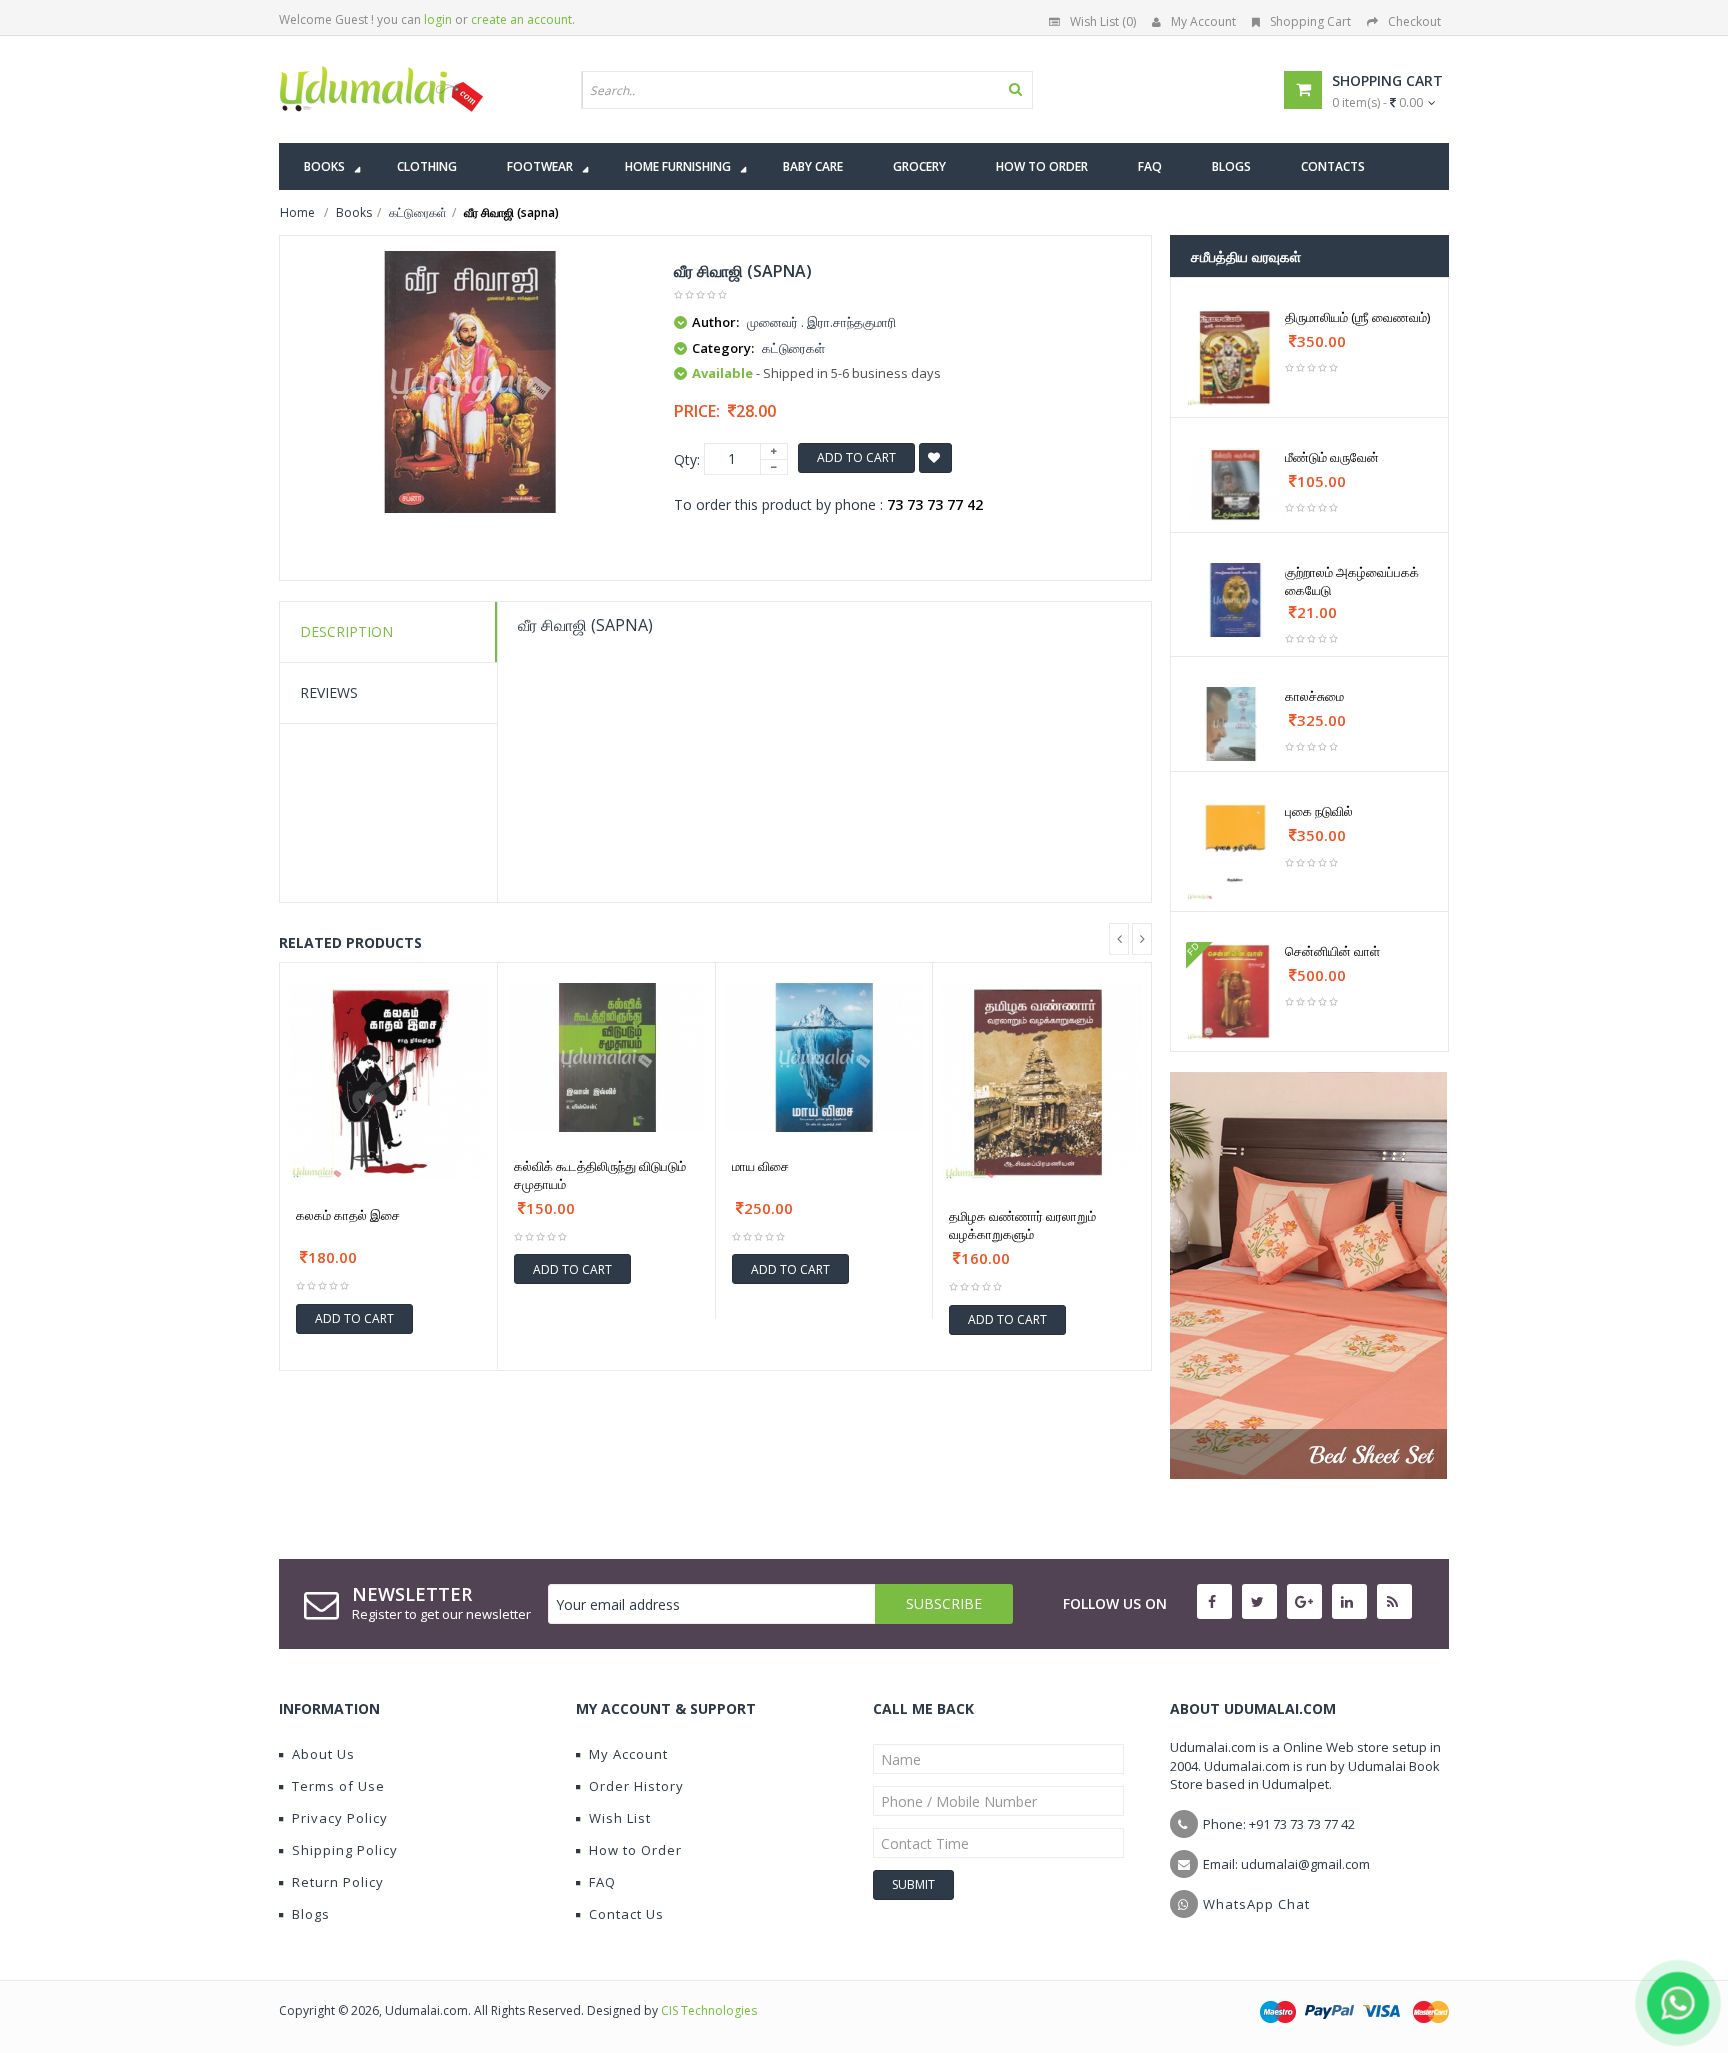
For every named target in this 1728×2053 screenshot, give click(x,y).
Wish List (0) (1103, 21)
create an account (521, 19)
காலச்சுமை (1314, 696)
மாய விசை (760, 1166)
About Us (323, 1754)
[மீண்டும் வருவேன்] (1235, 485)
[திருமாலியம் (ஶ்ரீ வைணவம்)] (1235, 357)
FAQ (602, 1882)
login (438, 19)
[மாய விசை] (824, 1057)
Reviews (329, 692)
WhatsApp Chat (1256, 1904)
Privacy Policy (340, 1818)
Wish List (620, 1818)
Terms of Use (338, 1786)
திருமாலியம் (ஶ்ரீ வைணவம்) (1357, 317)
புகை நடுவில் (1319, 811)
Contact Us (626, 1914)
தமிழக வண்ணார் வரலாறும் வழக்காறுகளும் (1022, 1225)
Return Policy (338, 1882)
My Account (1203, 21)
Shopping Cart (1310, 21)
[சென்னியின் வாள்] (1235, 991)
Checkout (1414, 21)
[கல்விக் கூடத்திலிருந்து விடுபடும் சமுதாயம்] (606, 1057)
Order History (636, 1786)
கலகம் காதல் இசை (348, 1215)
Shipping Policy (345, 1850)
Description (346, 631)
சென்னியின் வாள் (1332, 951)
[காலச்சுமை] (1235, 724)
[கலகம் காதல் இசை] (388, 1082)
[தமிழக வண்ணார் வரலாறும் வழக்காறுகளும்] (1042, 1083)
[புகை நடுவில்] (1235, 851)
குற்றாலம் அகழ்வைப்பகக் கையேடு (1352, 581)
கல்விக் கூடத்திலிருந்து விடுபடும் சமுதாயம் (600, 1175)
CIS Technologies (709, 2010)
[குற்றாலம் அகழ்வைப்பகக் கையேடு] (1235, 600)
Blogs (311, 1914)
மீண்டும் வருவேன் (1332, 457)
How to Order (635, 1850)
